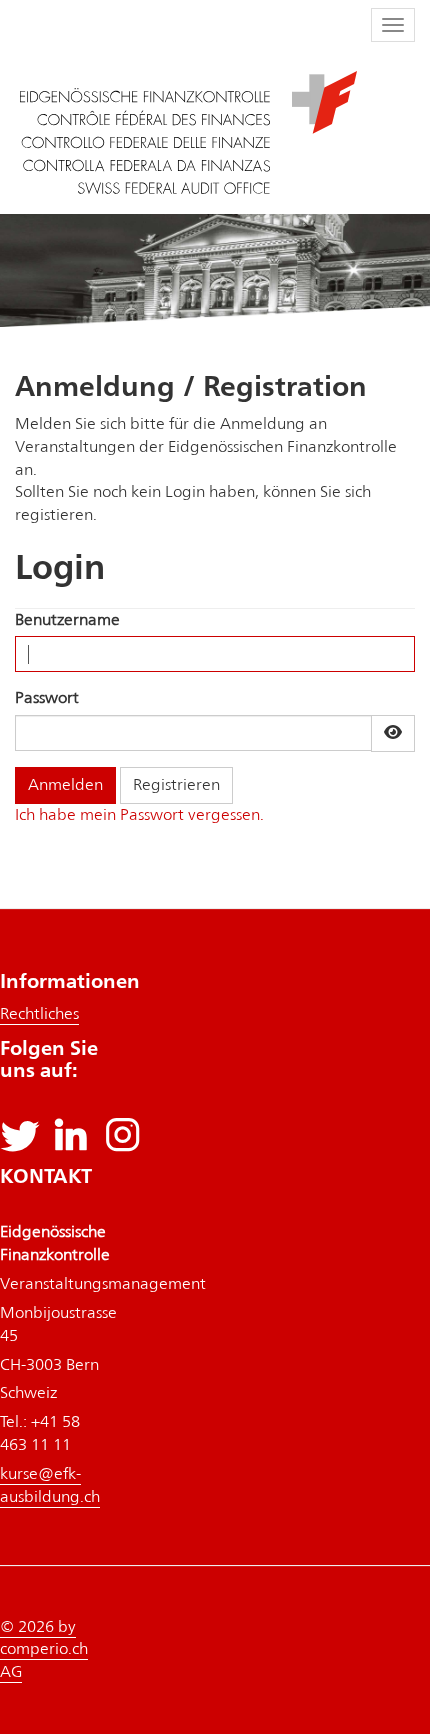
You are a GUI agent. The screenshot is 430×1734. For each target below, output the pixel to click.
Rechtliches (39, 1013)
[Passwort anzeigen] (393, 733)
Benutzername (67, 619)
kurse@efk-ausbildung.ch (50, 1485)
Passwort (47, 697)
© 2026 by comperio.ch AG (44, 1649)
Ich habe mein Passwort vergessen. (139, 814)
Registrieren (176, 784)
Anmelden (65, 784)
